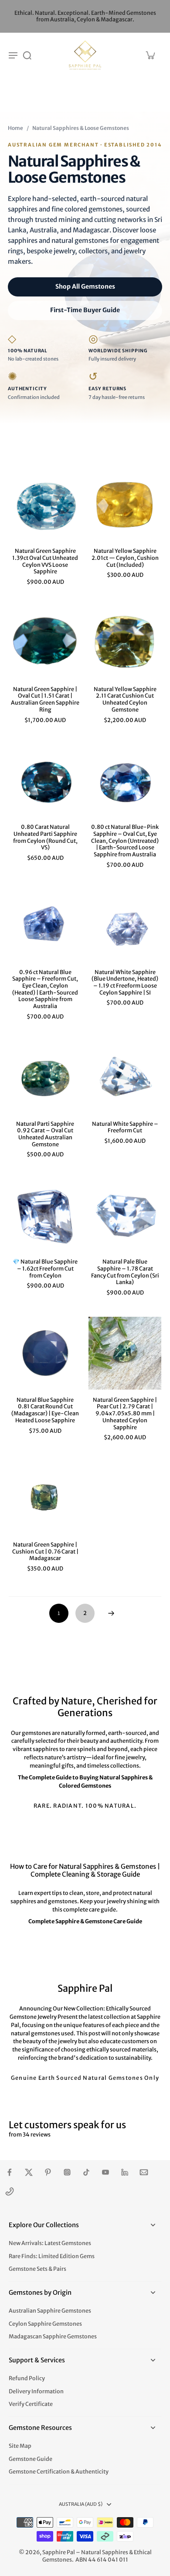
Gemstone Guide (31, 2459)
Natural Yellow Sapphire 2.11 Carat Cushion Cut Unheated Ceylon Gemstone (125, 699)
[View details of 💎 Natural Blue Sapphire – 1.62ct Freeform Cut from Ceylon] (45, 1215)
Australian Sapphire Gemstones (50, 2311)
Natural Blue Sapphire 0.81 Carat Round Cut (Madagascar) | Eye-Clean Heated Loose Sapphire (45, 1410)
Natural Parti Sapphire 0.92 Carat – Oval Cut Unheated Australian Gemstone (45, 1134)
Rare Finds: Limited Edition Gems (52, 2256)
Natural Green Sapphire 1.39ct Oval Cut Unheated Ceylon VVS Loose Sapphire (45, 561)
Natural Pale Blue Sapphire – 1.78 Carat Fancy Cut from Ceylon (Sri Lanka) (125, 1272)
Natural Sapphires (105, 2552)
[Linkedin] (125, 2172)
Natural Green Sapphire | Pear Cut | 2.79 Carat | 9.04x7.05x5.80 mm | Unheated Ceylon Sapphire (125, 1414)
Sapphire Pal (59, 2552)
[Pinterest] (48, 2172)
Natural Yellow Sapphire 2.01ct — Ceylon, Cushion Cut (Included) (125, 558)
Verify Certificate (31, 2404)
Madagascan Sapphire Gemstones (53, 2336)
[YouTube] (105, 2172)
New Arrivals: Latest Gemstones (50, 2243)
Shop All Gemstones (85, 286)
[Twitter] (29, 2172)
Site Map (20, 2446)
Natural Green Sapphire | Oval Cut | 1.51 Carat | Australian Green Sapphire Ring (45, 699)
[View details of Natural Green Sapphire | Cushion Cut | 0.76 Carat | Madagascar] (45, 1498)
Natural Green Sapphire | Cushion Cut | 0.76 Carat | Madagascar (45, 1551)
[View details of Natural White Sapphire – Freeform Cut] (125, 1077)
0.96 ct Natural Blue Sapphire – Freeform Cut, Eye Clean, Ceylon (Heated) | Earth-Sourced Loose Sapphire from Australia (45, 989)
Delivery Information (36, 2391)
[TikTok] (86, 2172)
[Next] (111, 1613)
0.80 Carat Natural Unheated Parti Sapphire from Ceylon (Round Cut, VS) (45, 837)
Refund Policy (27, 2378)
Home (15, 128)
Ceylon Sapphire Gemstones (45, 2324)
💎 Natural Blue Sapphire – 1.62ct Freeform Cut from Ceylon (45, 1268)
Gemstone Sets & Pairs (37, 2269)
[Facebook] (10, 2172)
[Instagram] (67, 2172)
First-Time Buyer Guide (85, 310)
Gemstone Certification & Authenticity (59, 2472)
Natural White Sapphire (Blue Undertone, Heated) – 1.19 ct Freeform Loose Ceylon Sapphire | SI (125, 982)
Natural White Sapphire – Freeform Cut (125, 1127)
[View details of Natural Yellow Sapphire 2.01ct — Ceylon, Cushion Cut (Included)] (125, 504)
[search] (27, 55)
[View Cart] (150, 55)
